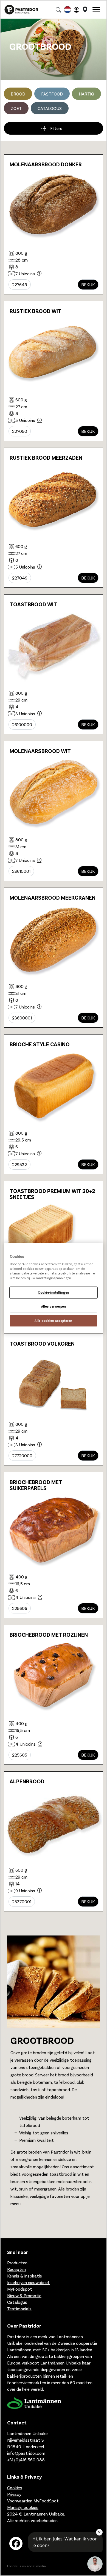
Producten (17, 2263)
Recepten (16, 2269)
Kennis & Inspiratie (25, 2276)
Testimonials (19, 2309)
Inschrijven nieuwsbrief (28, 2282)
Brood (18, 94)
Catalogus (50, 108)
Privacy (14, 2494)
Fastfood (52, 94)
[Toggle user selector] (77, 10)
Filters (57, 128)
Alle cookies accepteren (53, 1321)
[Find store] (85, 10)
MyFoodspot (20, 2289)
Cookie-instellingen (54, 1293)
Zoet (16, 108)
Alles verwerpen (54, 1306)
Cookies (15, 2487)
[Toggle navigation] (96, 10)
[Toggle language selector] (67, 10)
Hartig (86, 94)
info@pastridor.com (26, 2453)
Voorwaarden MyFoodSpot (33, 2501)
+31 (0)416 (26, 2460)
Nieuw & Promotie (24, 2295)
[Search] (58, 10)
